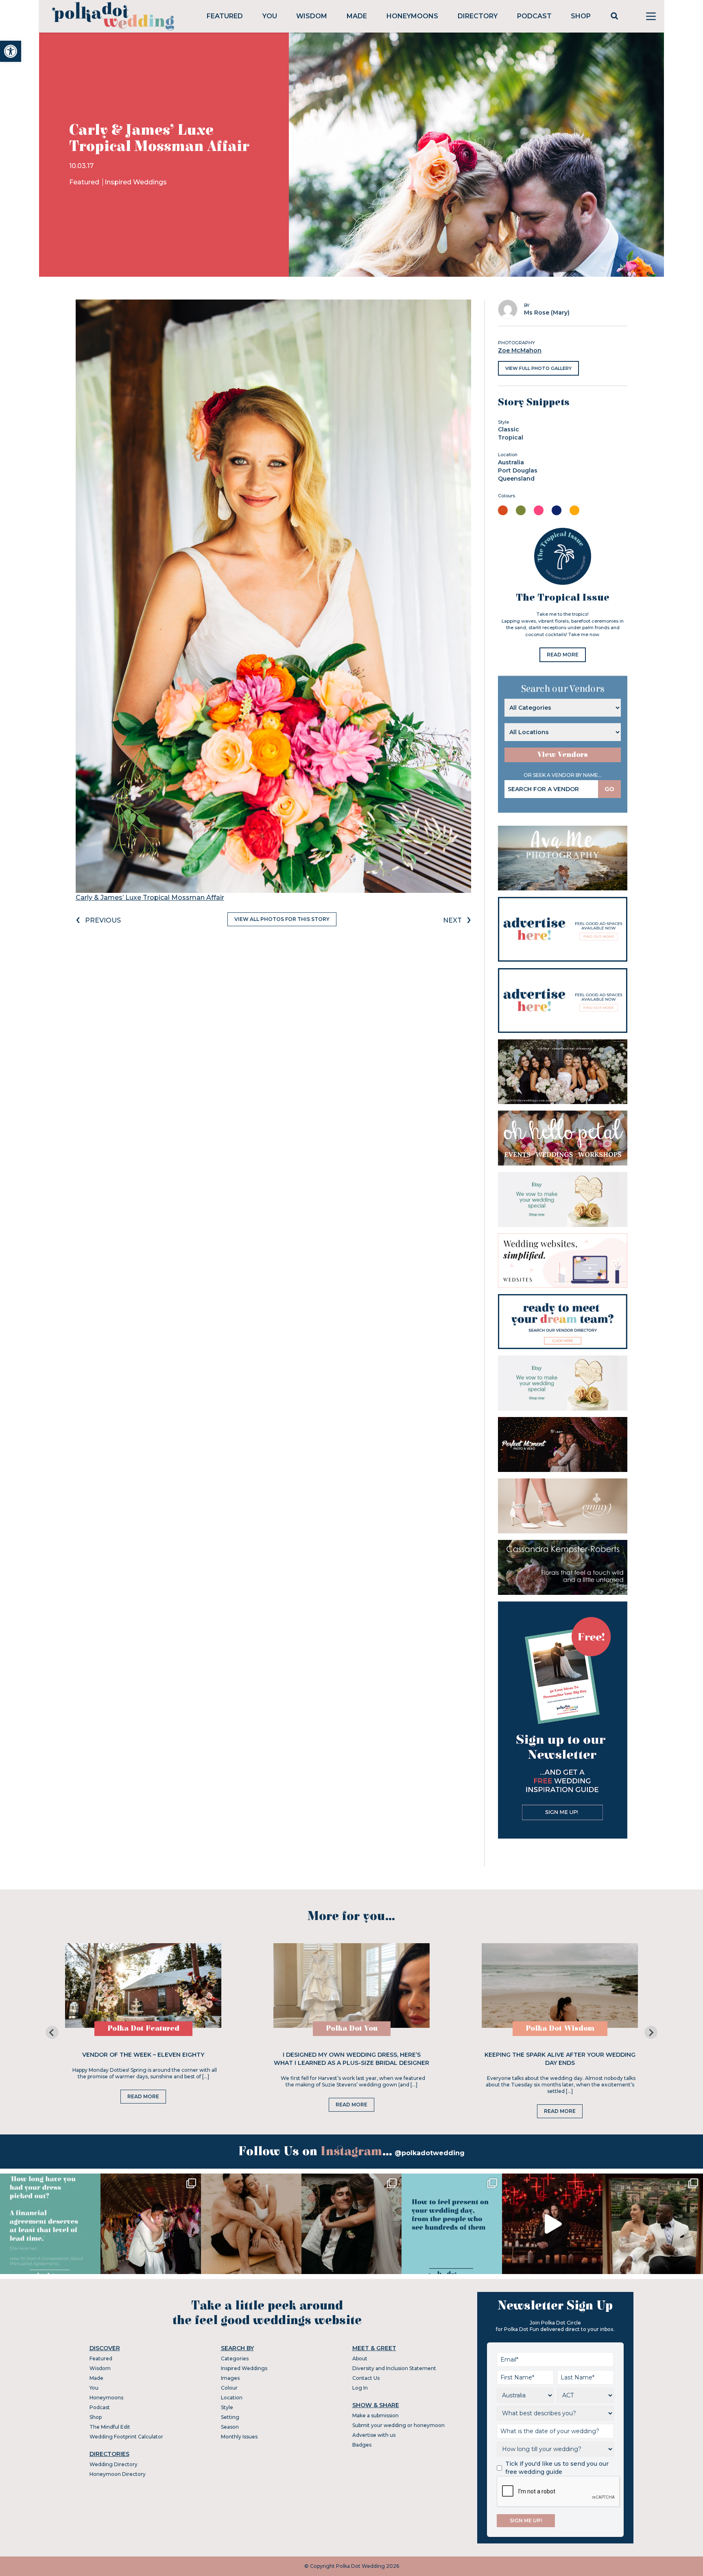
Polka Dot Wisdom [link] (560, 2028)
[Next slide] (651, 2032)
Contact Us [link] (366, 2378)
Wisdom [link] (312, 16)
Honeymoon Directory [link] (118, 2474)
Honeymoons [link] (412, 16)
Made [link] (357, 16)
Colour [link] (229, 2388)
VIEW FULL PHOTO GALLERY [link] (538, 368)
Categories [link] (235, 2358)
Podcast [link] (534, 16)
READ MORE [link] (563, 655)
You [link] (270, 16)
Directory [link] (478, 16)
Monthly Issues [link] (239, 2437)
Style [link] (227, 2407)
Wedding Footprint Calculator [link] (126, 2437)
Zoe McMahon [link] (520, 350)
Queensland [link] (516, 479)
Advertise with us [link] (374, 2435)
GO (609, 789)
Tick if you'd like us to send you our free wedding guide (557, 2468)
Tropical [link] (511, 437)
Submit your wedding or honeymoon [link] (398, 2425)
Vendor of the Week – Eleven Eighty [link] (143, 2055)
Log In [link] (360, 2388)
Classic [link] (509, 429)
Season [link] (230, 2427)
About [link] (360, 2358)
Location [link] (232, 2398)
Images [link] (230, 2378)
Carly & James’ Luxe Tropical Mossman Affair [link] (150, 898)
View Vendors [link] (563, 755)
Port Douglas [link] (518, 470)
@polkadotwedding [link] (430, 2153)
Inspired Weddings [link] (136, 182)
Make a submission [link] (376, 2415)
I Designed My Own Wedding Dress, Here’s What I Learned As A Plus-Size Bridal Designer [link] (351, 2059)
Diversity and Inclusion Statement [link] (394, 2368)
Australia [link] (511, 462)
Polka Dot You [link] (352, 2028)
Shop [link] (581, 16)
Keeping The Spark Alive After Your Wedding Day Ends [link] (560, 2059)
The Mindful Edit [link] (110, 2427)
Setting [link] (230, 2417)
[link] (11, 51)
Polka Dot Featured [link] (143, 2028)
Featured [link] (225, 16)
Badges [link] (362, 2445)
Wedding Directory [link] (114, 2464)
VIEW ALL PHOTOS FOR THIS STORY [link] (282, 919)
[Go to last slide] (52, 2032)
